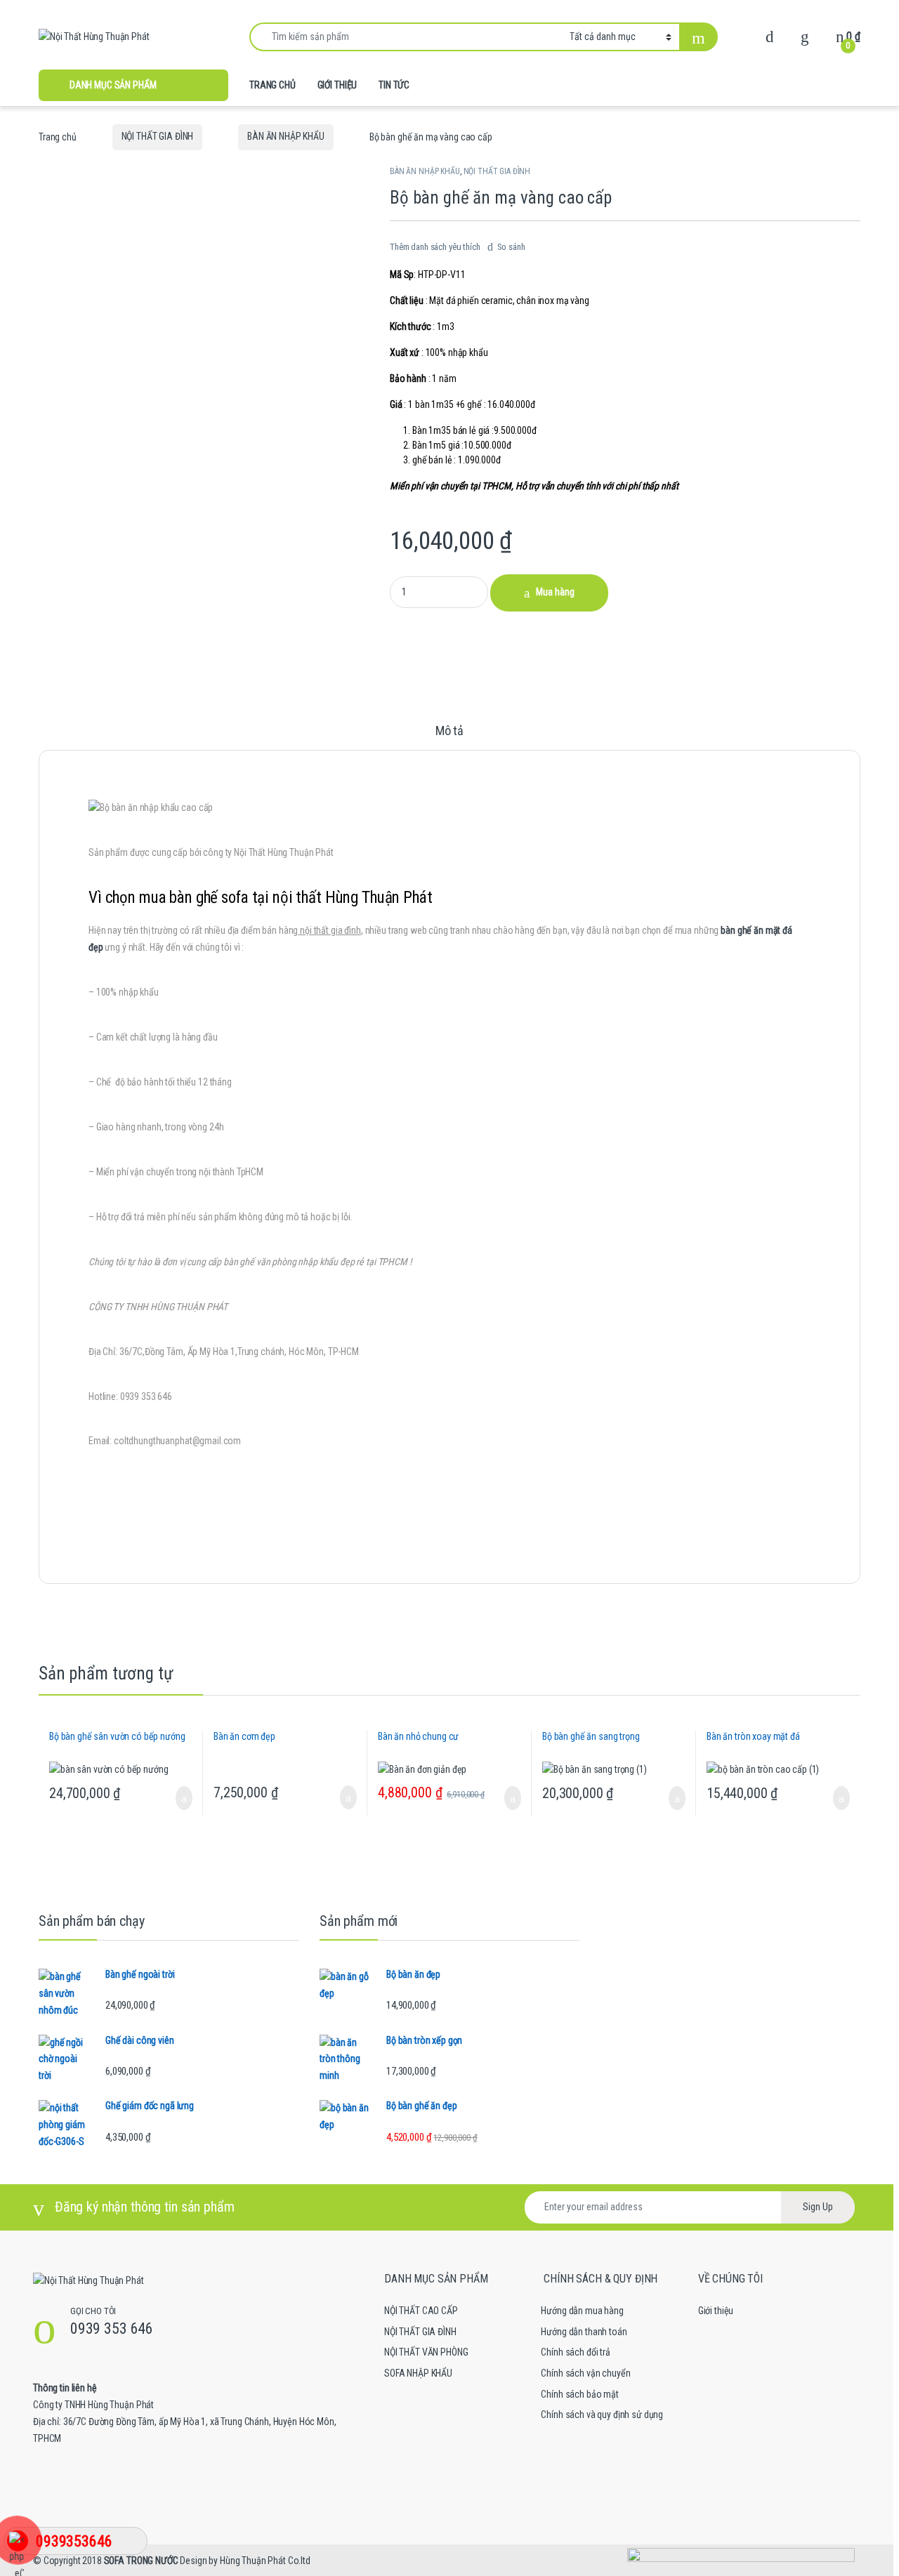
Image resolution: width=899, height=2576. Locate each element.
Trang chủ (58, 136)
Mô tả (449, 731)
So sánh (511, 247)
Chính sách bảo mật (579, 2394)
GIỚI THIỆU (337, 85)
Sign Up (818, 2207)
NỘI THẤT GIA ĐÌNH (158, 136)
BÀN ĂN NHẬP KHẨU (286, 136)
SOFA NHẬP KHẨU (418, 2373)
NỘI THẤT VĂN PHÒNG (426, 2352)
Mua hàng (555, 592)
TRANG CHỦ (273, 85)
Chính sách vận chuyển (585, 2373)
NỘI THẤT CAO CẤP (421, 2311)
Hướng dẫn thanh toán (584, 2332)
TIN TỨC (394, 85)
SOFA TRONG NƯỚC (141, 2561)
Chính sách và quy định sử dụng (602, 2415)
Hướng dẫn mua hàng (582, 2311)
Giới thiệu (716, 2311)
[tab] (449, 737)
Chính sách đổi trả (575, 2352)
